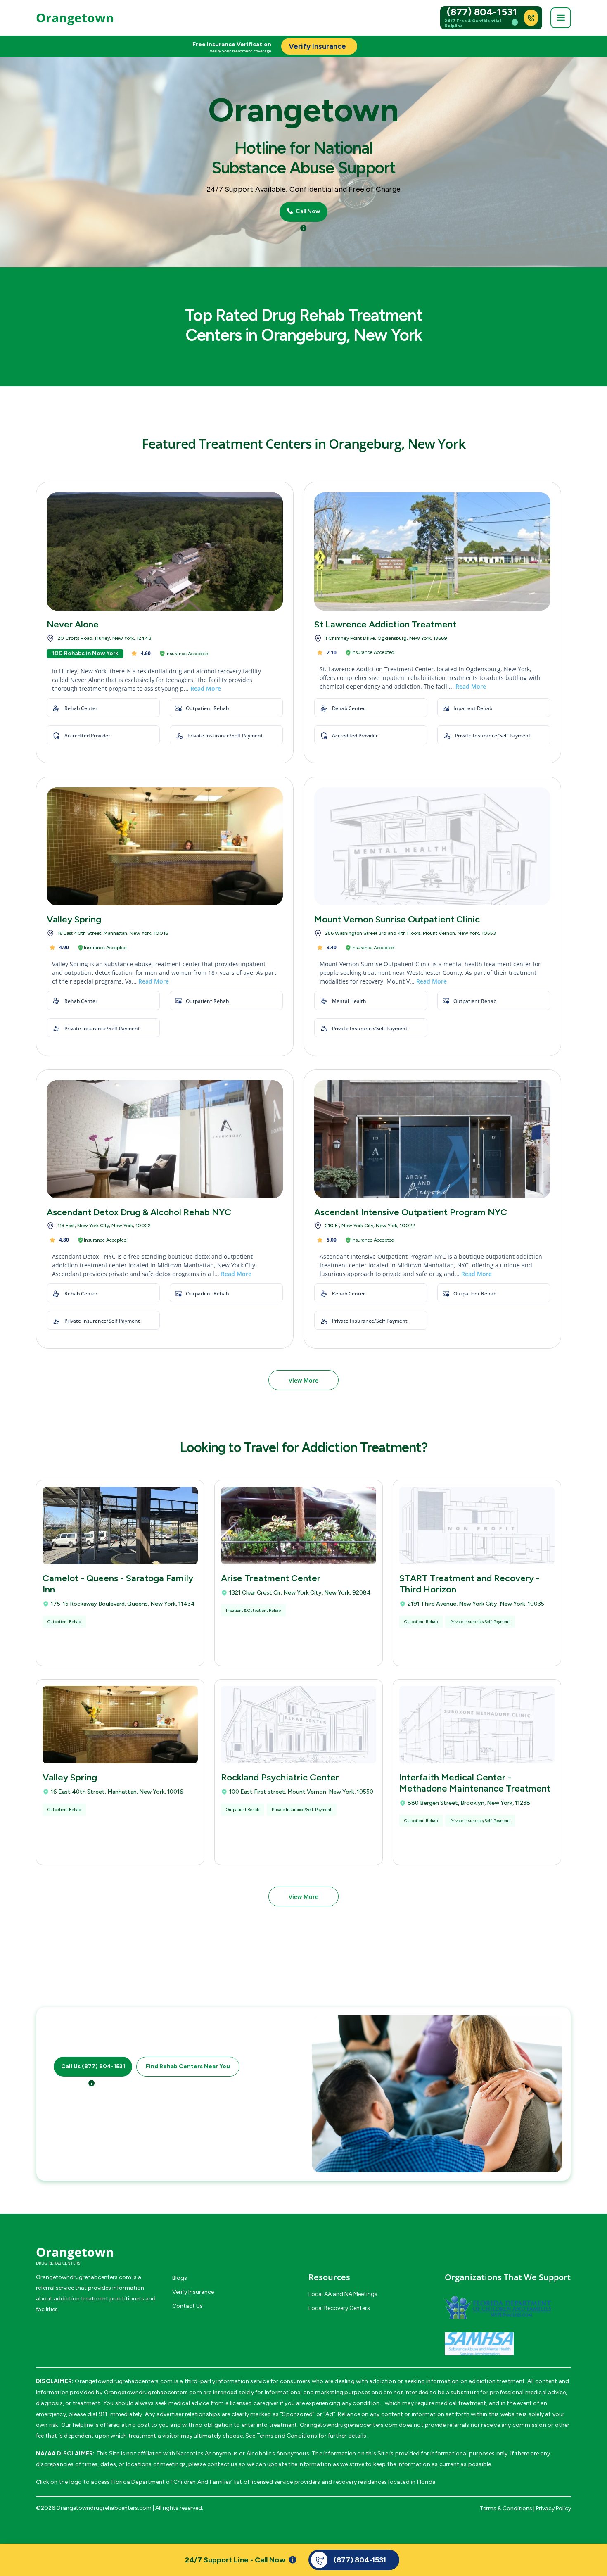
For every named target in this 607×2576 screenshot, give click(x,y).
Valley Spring (74, 919)
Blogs (180, 2278)
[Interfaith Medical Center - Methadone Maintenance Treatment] (477, 1725)
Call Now (307, 211)
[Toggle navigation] (561, 18)
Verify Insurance (193, 2292)
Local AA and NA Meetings (343, 2294)
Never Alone (73, 624)
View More (303, 1380)
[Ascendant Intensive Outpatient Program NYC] (432, 1139)
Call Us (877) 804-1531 (93, 2067)
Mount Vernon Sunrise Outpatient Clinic (397, 919)
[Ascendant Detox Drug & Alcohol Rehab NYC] (165, 1139)
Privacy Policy (554, 2508)
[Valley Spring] (165, 846)
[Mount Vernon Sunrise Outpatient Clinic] (432, 846)
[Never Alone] (165, 551)
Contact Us (187, 2306)
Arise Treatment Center (271, 1578)
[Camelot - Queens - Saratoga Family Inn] (120, 1526)
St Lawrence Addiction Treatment (385, 624)
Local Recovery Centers (339, 2308)
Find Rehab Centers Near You (188, 2067)
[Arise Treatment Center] (299, 1526)
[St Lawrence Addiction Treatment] (432, 551)
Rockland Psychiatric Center (280, 1777)
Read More (206, 688)
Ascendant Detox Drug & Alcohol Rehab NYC (139, 1212)
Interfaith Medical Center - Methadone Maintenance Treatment (475, 1783)
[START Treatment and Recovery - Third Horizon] (477, 1526)
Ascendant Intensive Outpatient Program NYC (411, 1212)
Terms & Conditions (506, 2508)
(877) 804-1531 (482, 12)
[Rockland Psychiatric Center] (299, 1725)
